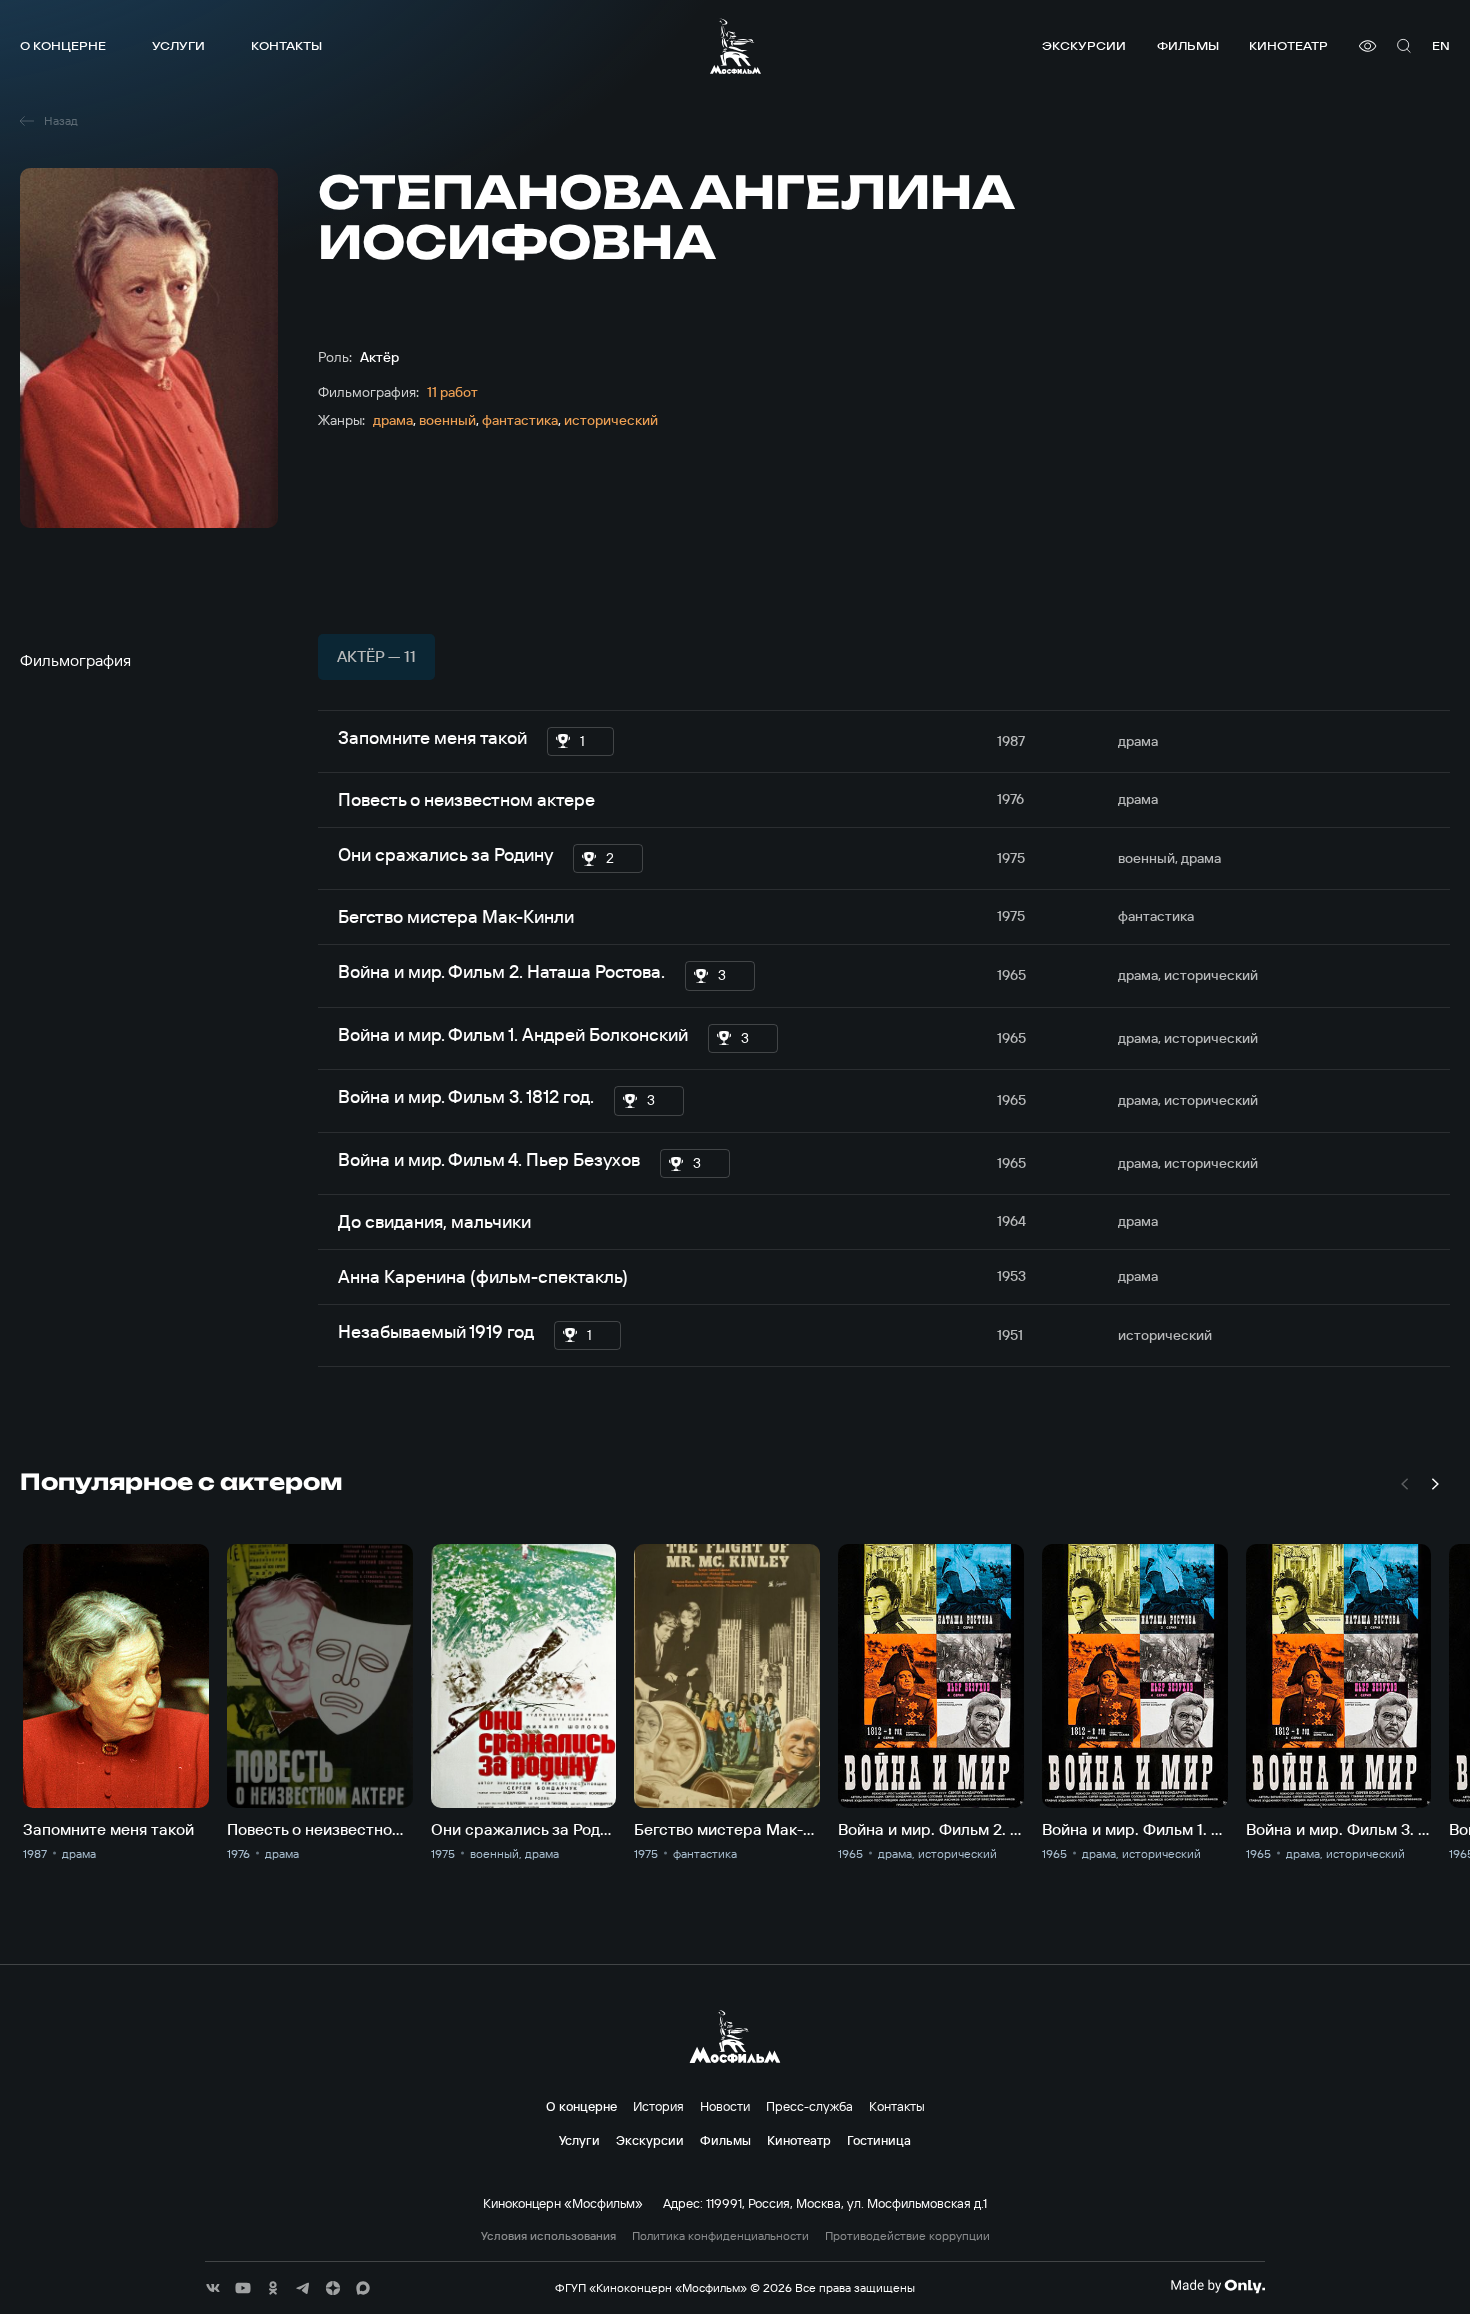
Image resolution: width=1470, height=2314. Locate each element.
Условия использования (548, 2236)
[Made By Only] (1217, 2286)
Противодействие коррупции (907, 2236)
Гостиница (879, 2140)
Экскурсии (1084, 45)
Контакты (286, 45)
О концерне (63, 45)
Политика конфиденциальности (720, 2236)
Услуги (178, 45)
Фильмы (1188, 45)
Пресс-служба (809, 2106)
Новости (725, 2106)
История (658, 2106)
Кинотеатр (1288, 45)
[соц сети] (213, 2288)
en (1441, 45)
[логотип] (735, 46)
